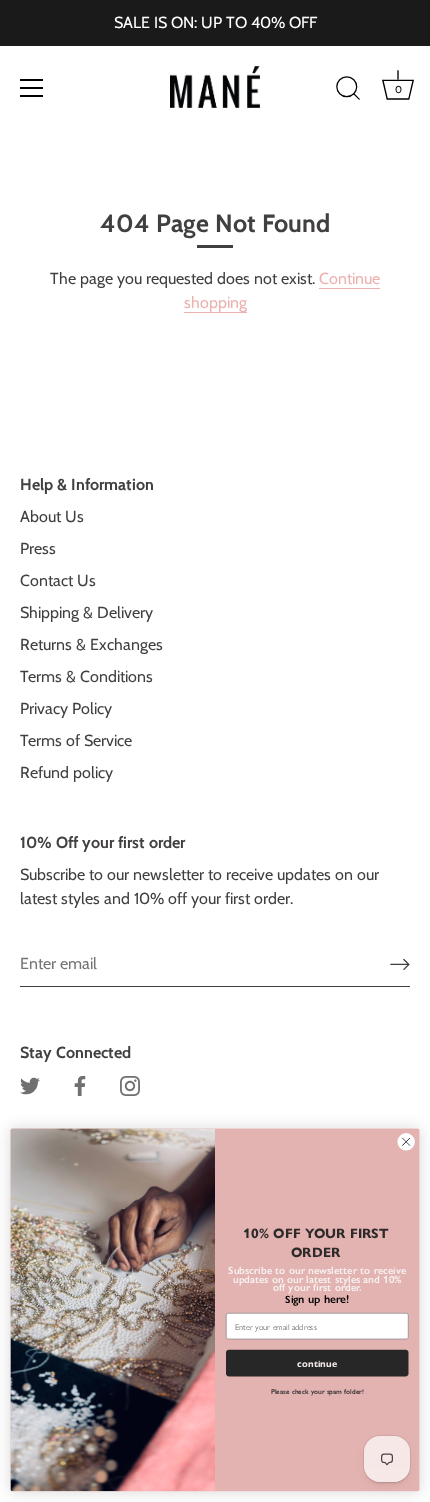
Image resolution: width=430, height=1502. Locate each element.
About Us (52, 516)
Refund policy (66, 772)
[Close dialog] (406, 1142)
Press (38, 548)
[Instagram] (130, 1084)
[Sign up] (400, 963)
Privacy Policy (66, 708)
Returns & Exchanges (91, 644)
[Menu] (32, 88)
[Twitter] (30, 1084)
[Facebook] (80, 1084)
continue (317, 1364)
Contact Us (58, 580)
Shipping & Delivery (86, 612)
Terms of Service (76, 740)
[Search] (348, 91)
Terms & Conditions (86, 676)
